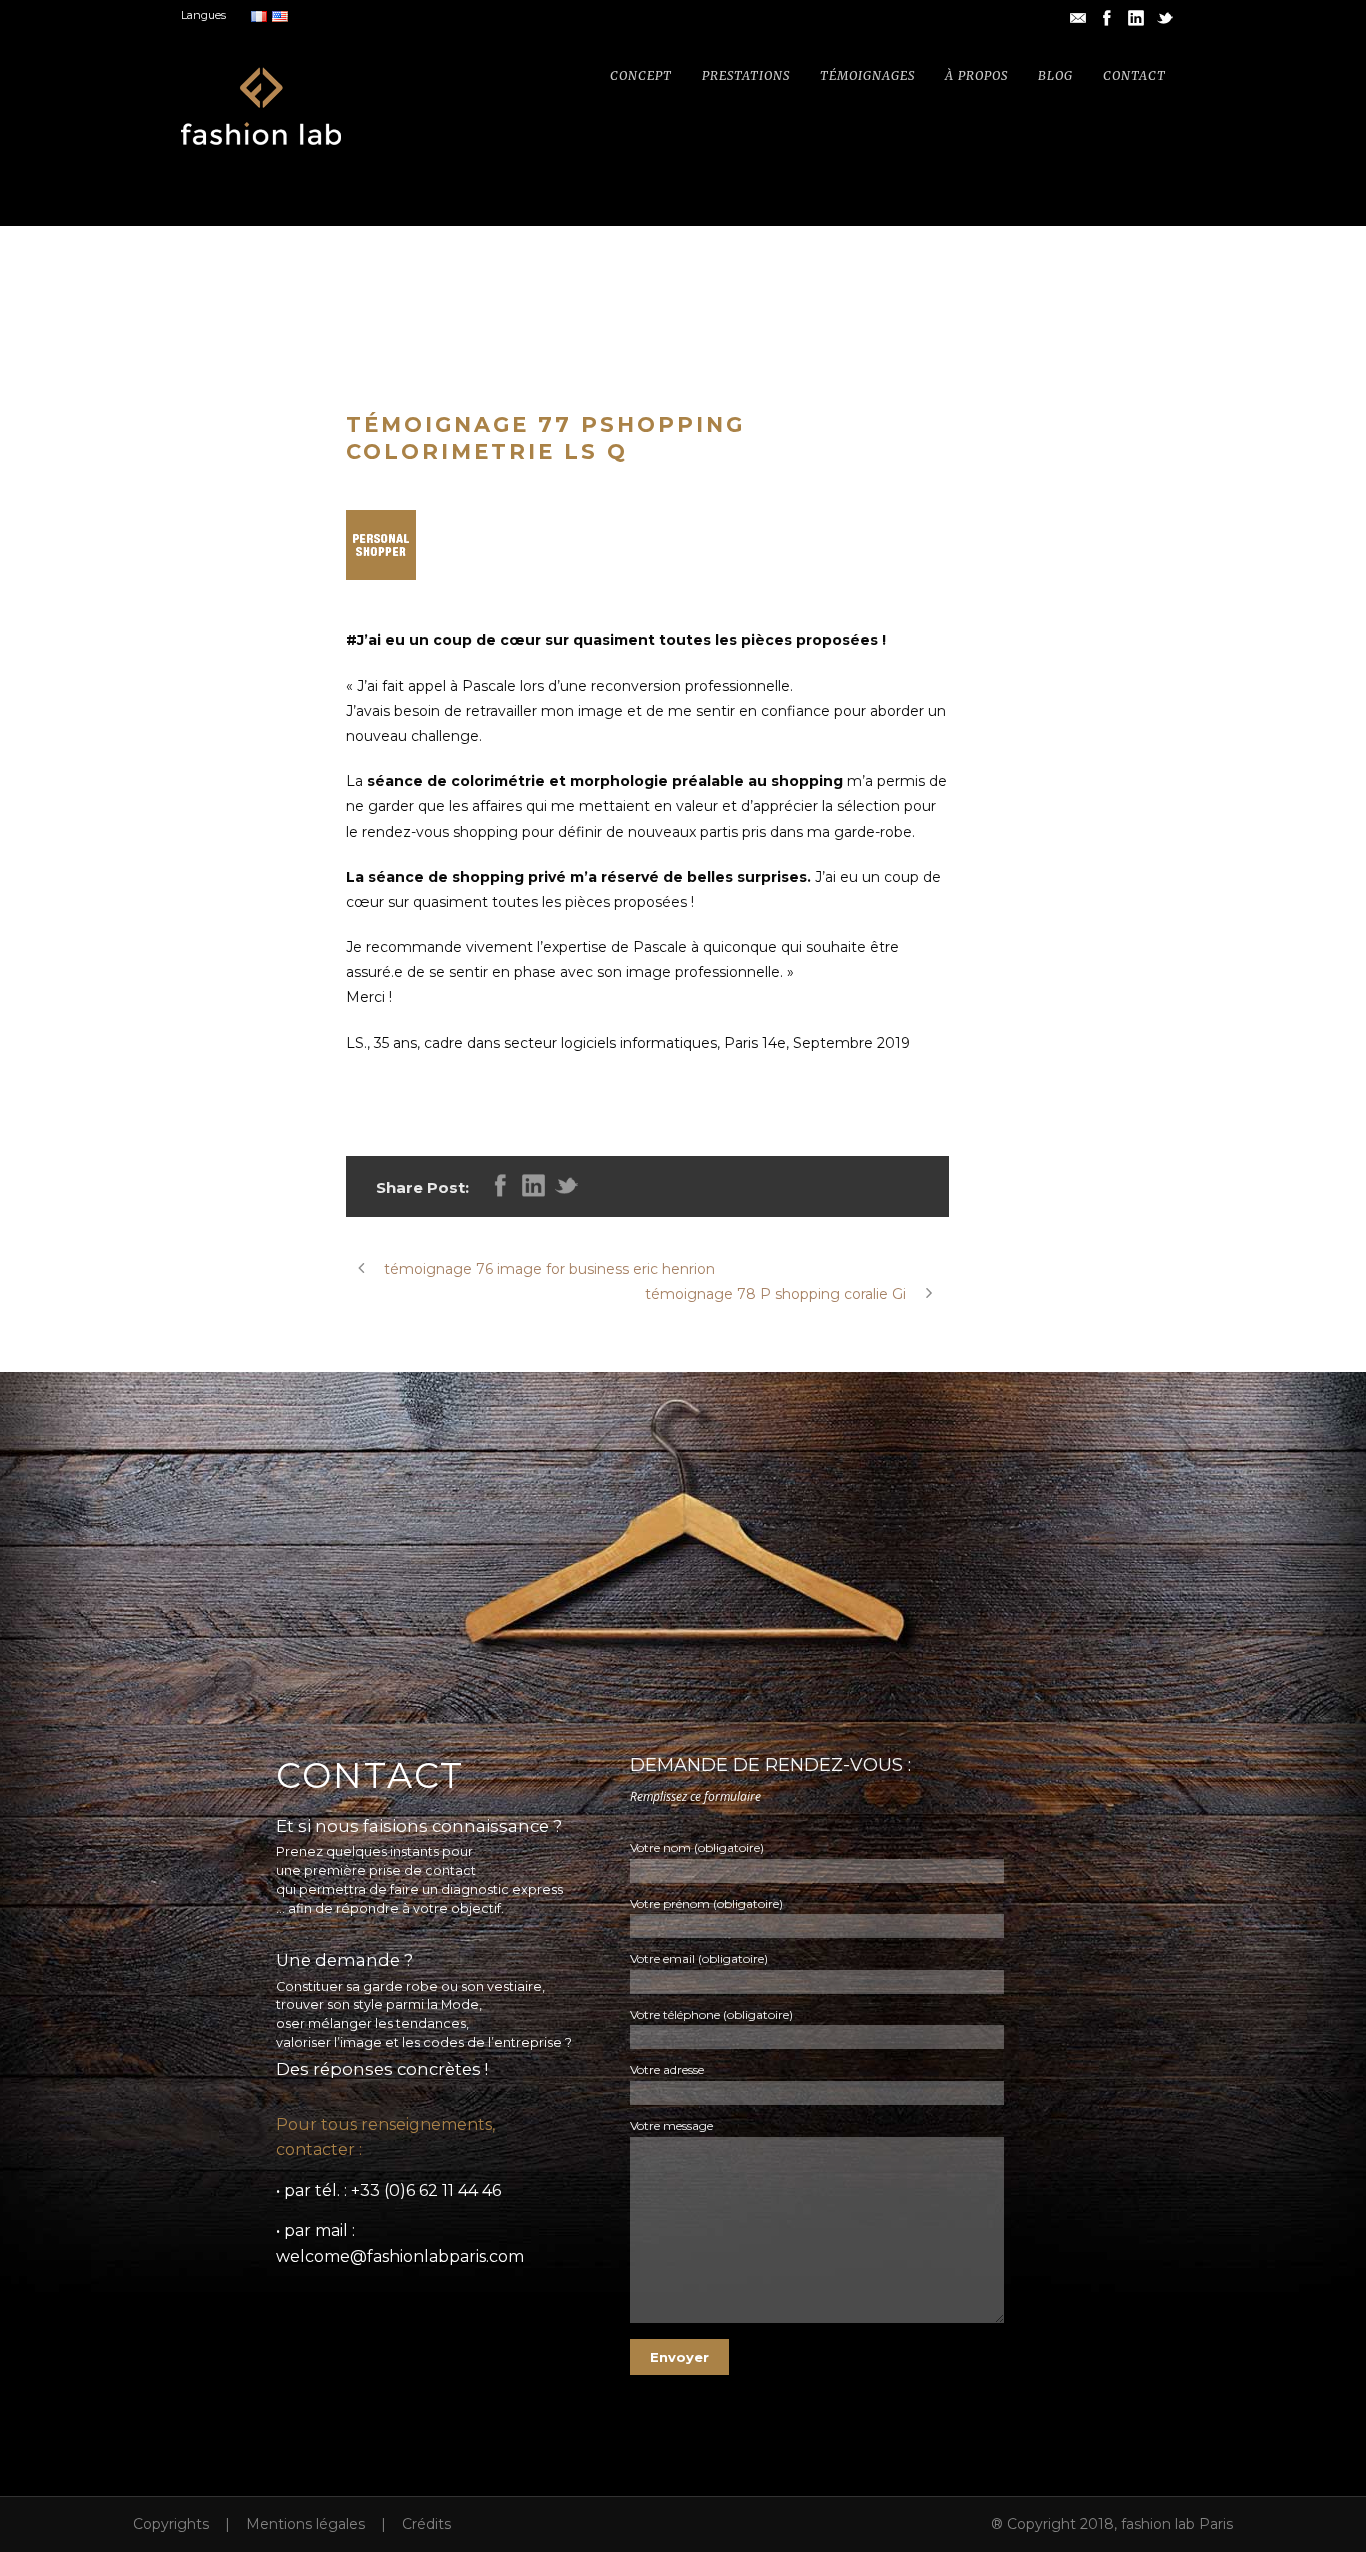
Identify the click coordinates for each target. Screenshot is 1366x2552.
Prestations (746, 75)
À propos (976, 75)
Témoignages (867, 75)
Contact (1134, 75)
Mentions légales (305, 2524)
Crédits (426, 2524)
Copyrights (171, 2524)
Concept (641, 75)
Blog (1055, 75)
